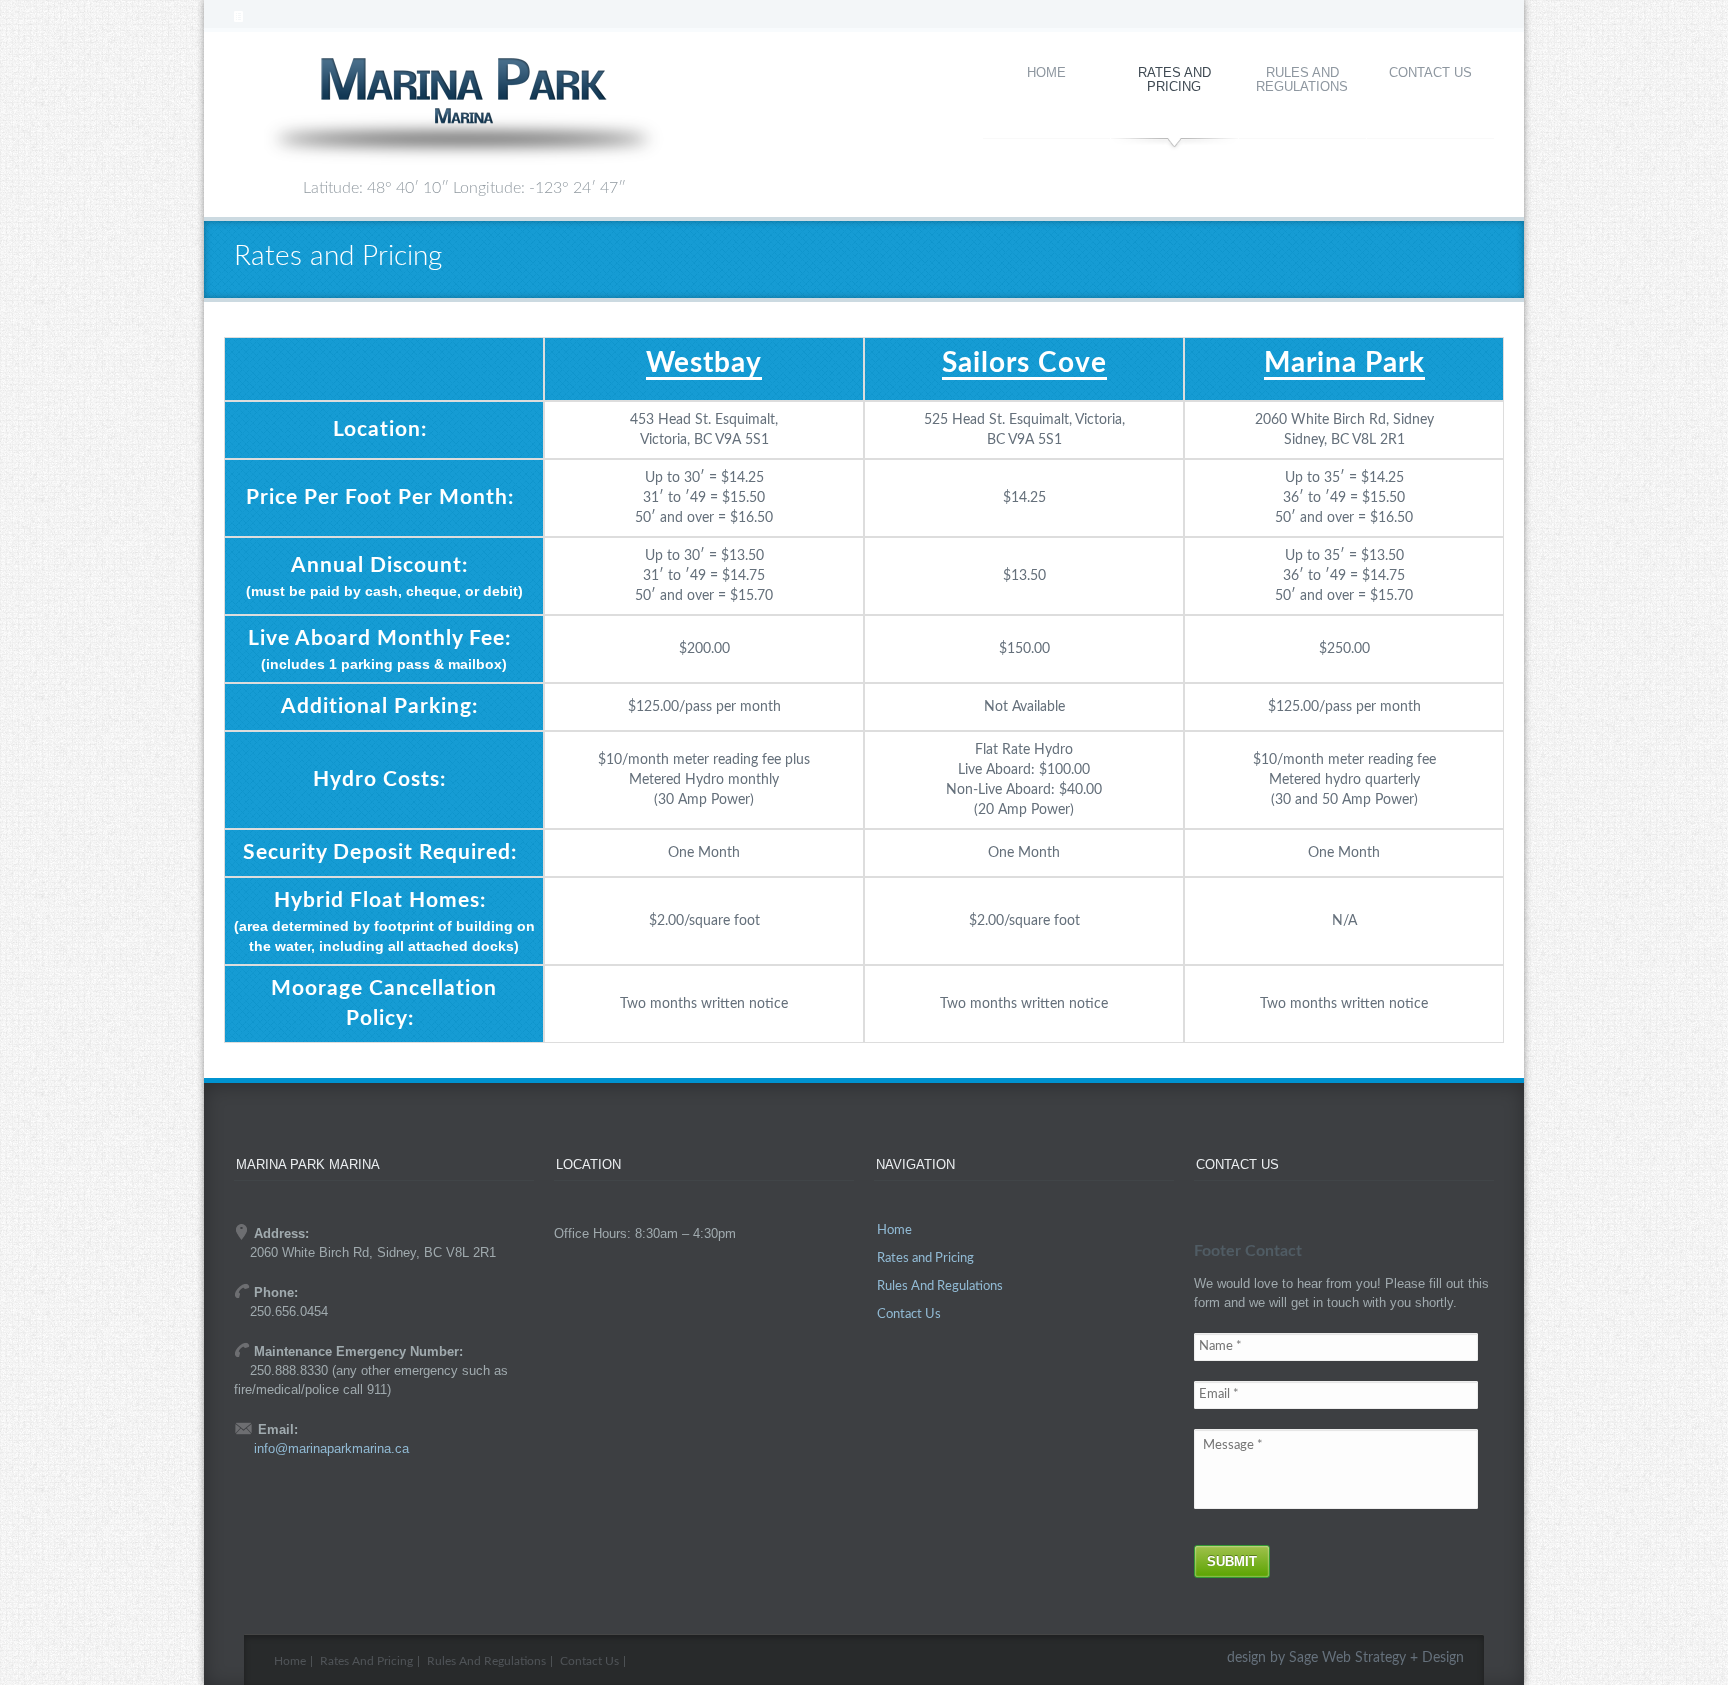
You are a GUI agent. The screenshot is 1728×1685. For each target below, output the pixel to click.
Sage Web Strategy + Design (1376, 1658)
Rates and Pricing (1174, 79)
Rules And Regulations (1302, 79)
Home (1046, 72)
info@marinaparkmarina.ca (331, 1448)
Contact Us (1430, 72)
